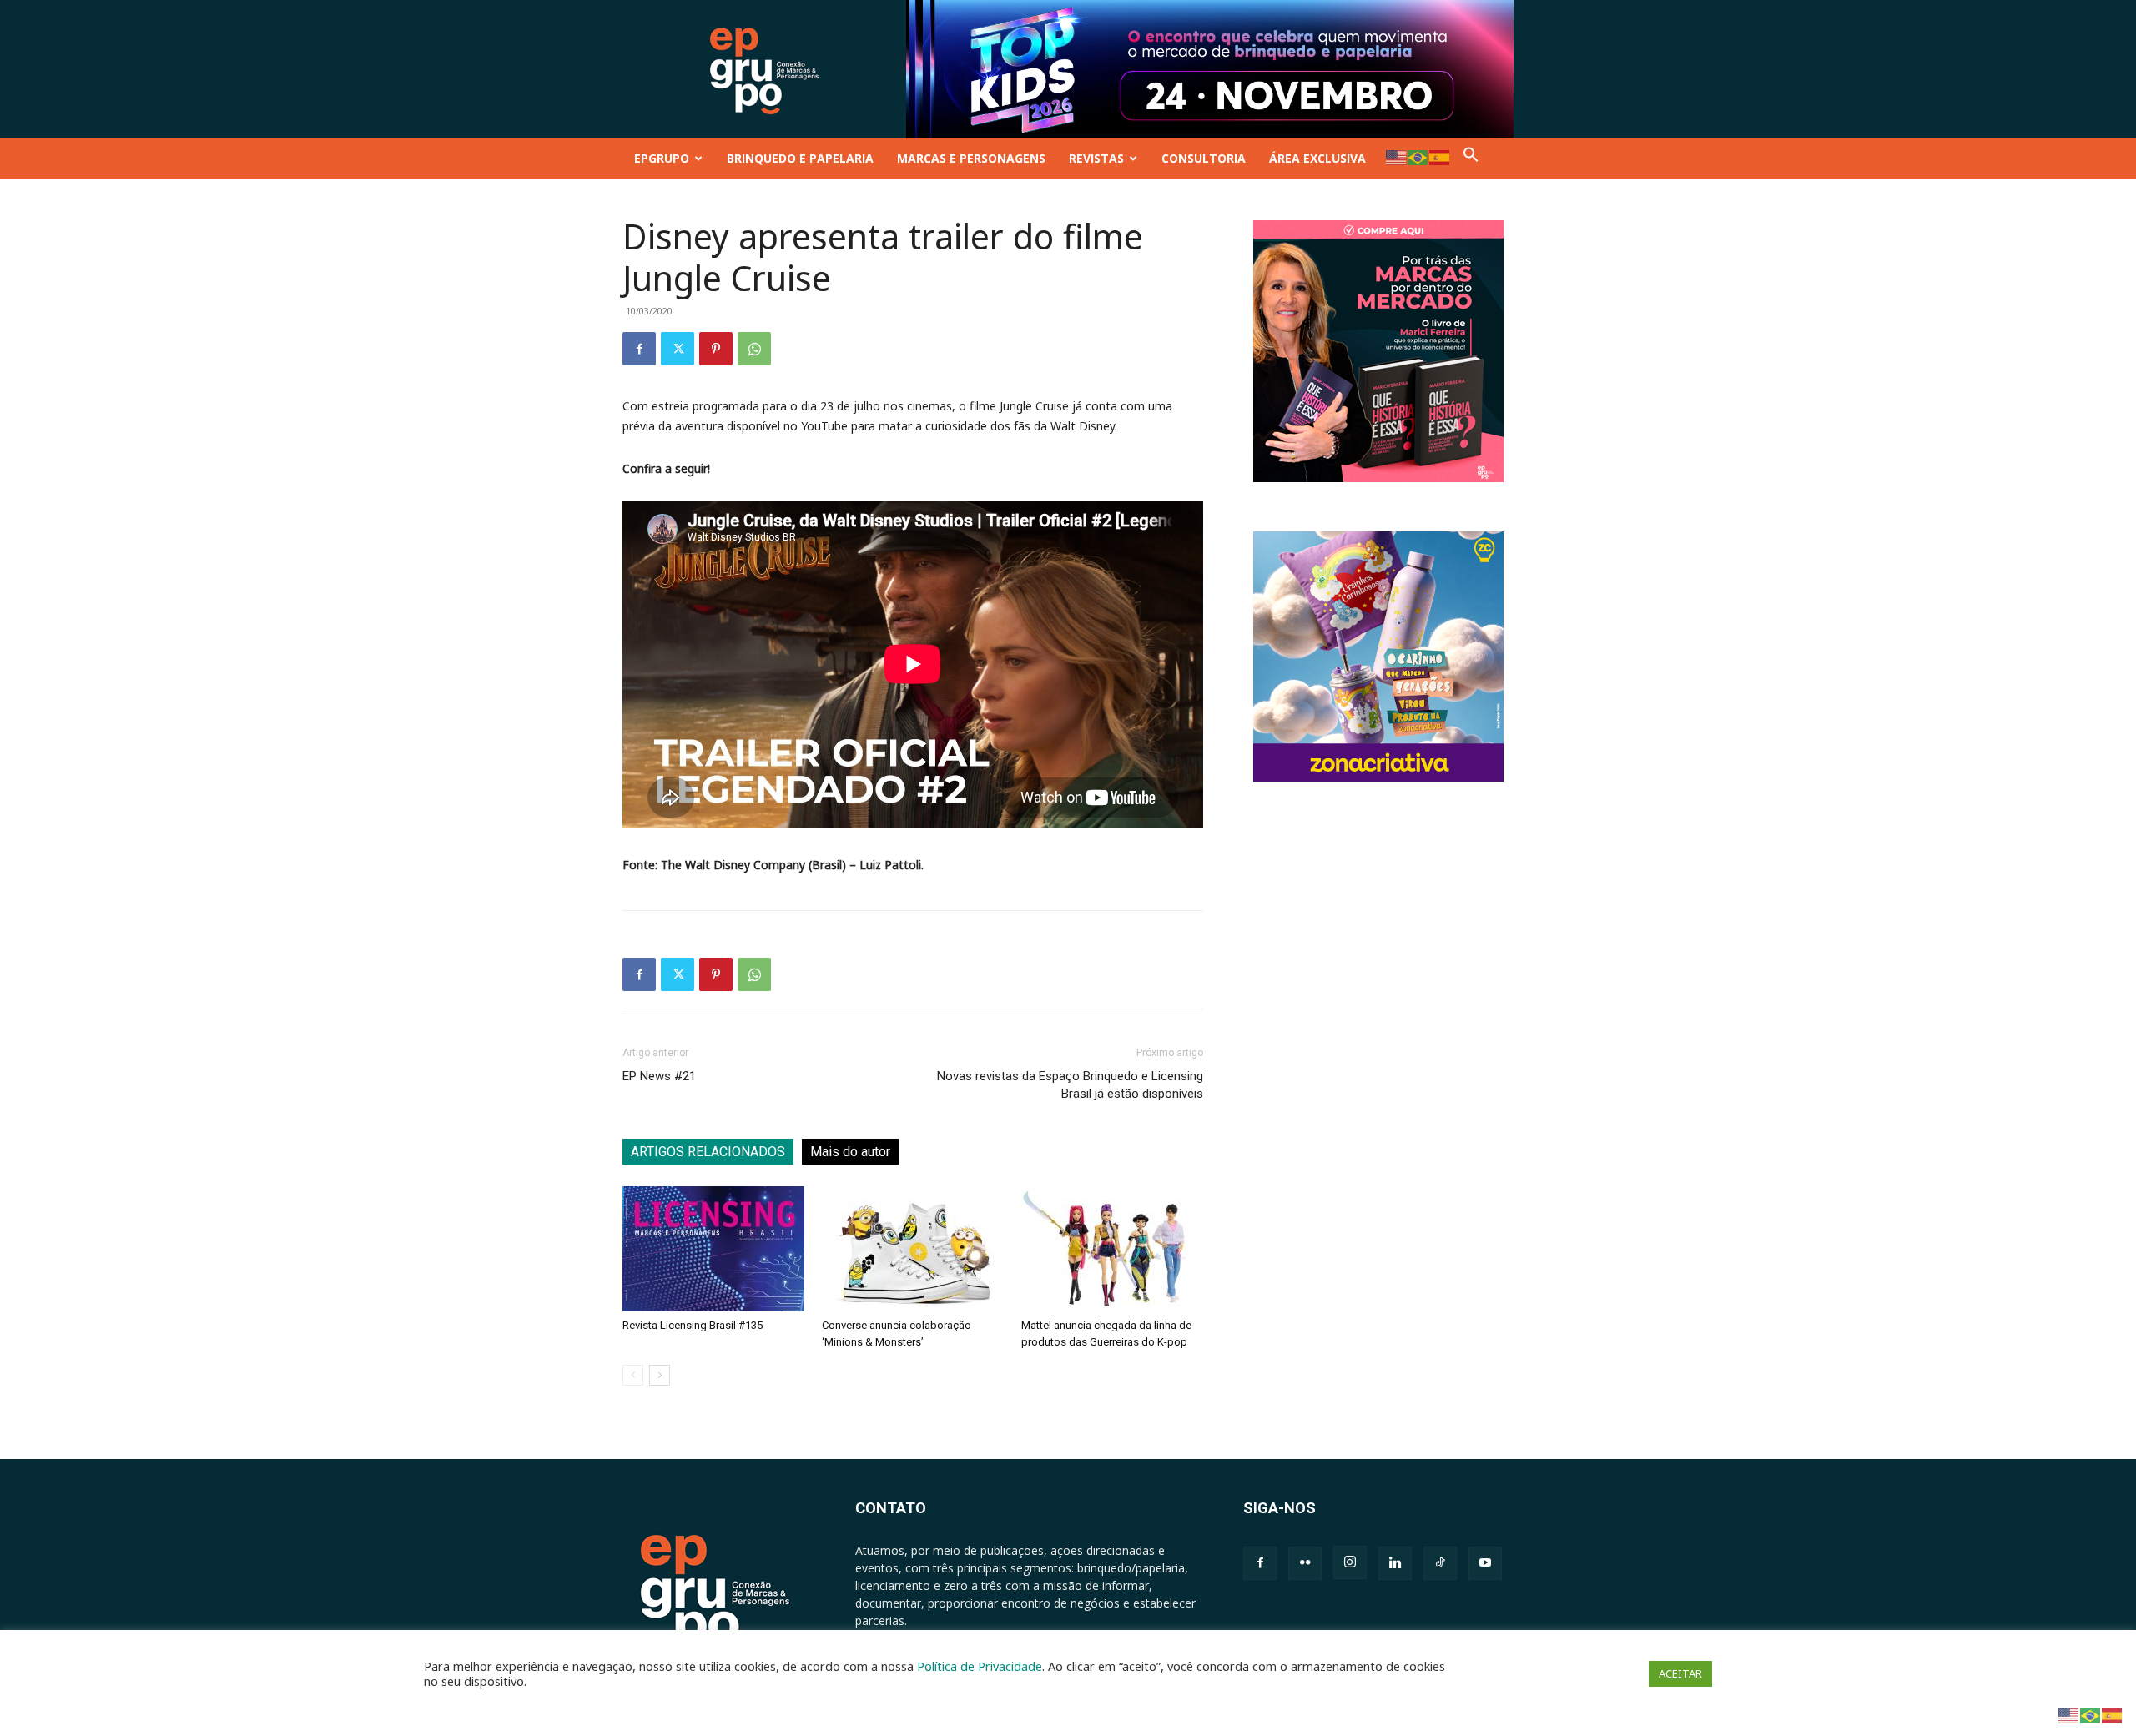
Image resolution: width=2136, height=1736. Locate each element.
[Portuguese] (1418, 156)
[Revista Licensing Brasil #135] (713, 1249)
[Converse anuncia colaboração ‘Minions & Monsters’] (913, 1249)
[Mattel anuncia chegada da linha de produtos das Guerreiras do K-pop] (1112, 1249)
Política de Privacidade (980, 1666)
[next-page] (660, 1375)
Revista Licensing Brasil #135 (693, 1325)
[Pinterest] (716, 349)
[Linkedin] (1395, 1563)
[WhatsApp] (754, 349)
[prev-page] (633, 1375)
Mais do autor (850, 1152)
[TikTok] (1440, 1563)
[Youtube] (1485, 1563)
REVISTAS (1096, 158)
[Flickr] (1305, 1563)
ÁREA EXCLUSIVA (1317, 158)
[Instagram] (1350, 1562)
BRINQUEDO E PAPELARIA (800, 158)
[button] (1471, 158)
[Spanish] (1440, 156)
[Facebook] (639, 349)
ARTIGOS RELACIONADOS (708, 1152)
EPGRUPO (662, 158)
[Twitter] (678, 349)
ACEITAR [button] (1680, 1673)
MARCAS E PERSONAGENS (971, 158)
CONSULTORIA (1204, 158)
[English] (1397, 156)
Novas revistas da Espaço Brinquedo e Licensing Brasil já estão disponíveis (1070, 1085)
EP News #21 (659, 1076)
